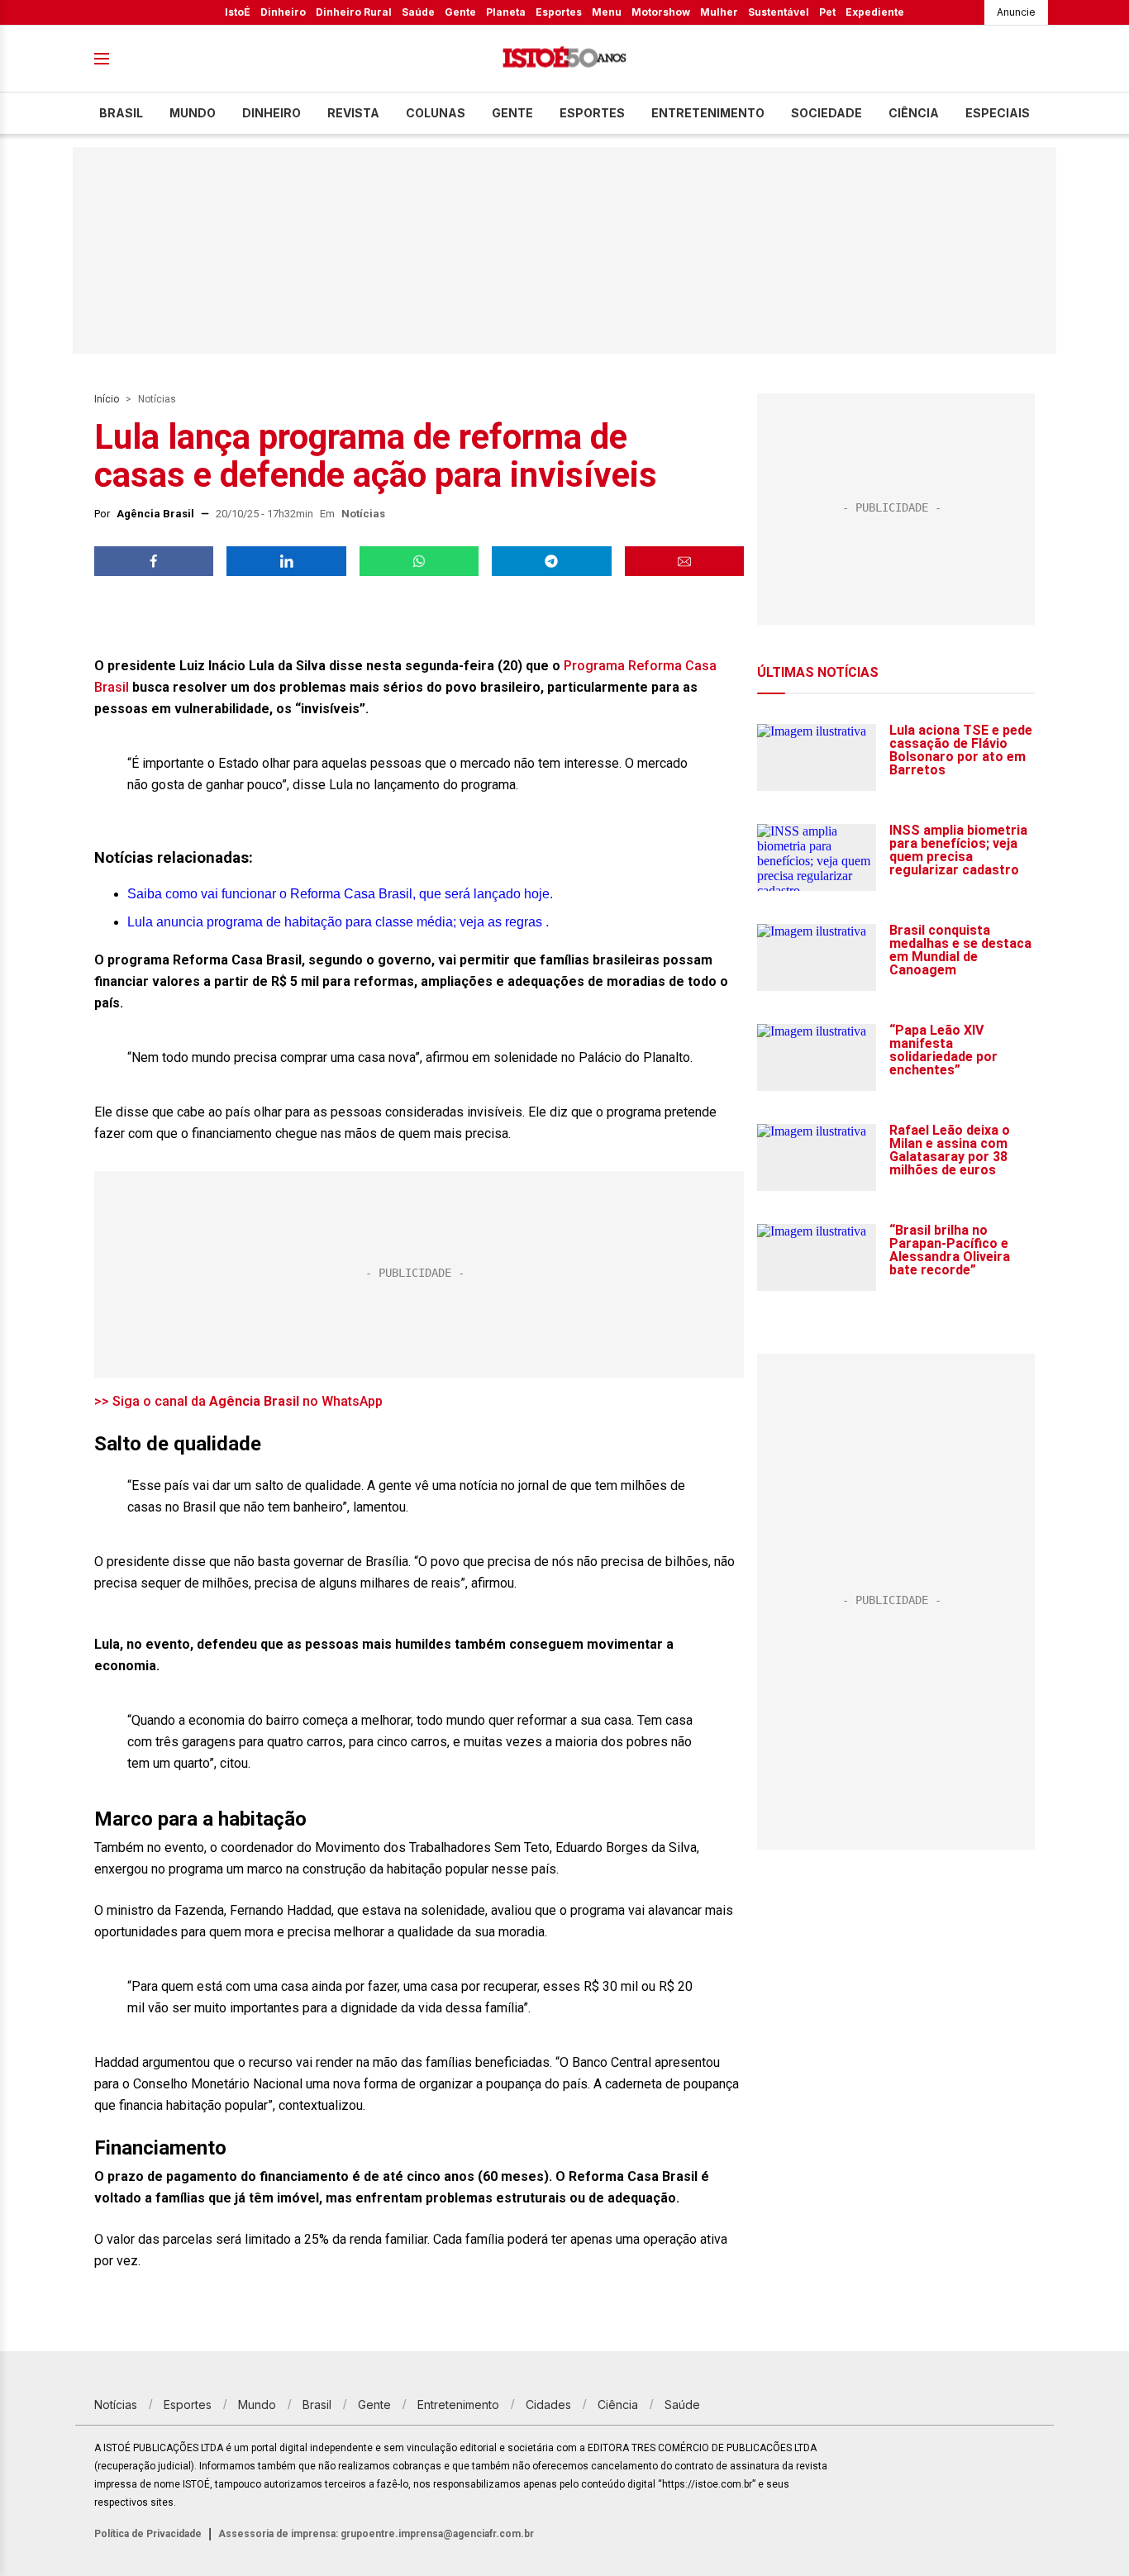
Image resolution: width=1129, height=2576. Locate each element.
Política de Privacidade (148, 2534)
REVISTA (353, 113)
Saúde (418, 12)
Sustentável (779, 12)
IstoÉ (238, 12)
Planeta (506, 12)
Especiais (998, 113)
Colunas (436, 113)
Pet (827, 12)
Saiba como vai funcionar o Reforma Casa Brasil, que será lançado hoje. (340, 894)
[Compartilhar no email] (684, 561)
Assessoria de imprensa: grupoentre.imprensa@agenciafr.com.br (376, 2534)
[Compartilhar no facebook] (154, 561)
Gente (460, 12)
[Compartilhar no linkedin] (286, 561)
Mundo (193, 113)
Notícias (157, 399)
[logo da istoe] (564, 59)
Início (107, 399)
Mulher (719, 12)
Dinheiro (283, 12)
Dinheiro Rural (354, 12)
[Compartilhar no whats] (419, 561)
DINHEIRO (272, 113)
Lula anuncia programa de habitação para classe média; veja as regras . (338, 922)
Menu (607, 12)
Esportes (559, 12)
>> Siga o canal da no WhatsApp (238, 1401)
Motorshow (661, 12)
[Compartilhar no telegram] (551, 561)
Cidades (548, 2405)
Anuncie (1016, 12)
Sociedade (827, 113)
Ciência (914, 113)
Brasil (121, 113)
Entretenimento (708, 113)
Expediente (875, 12)
